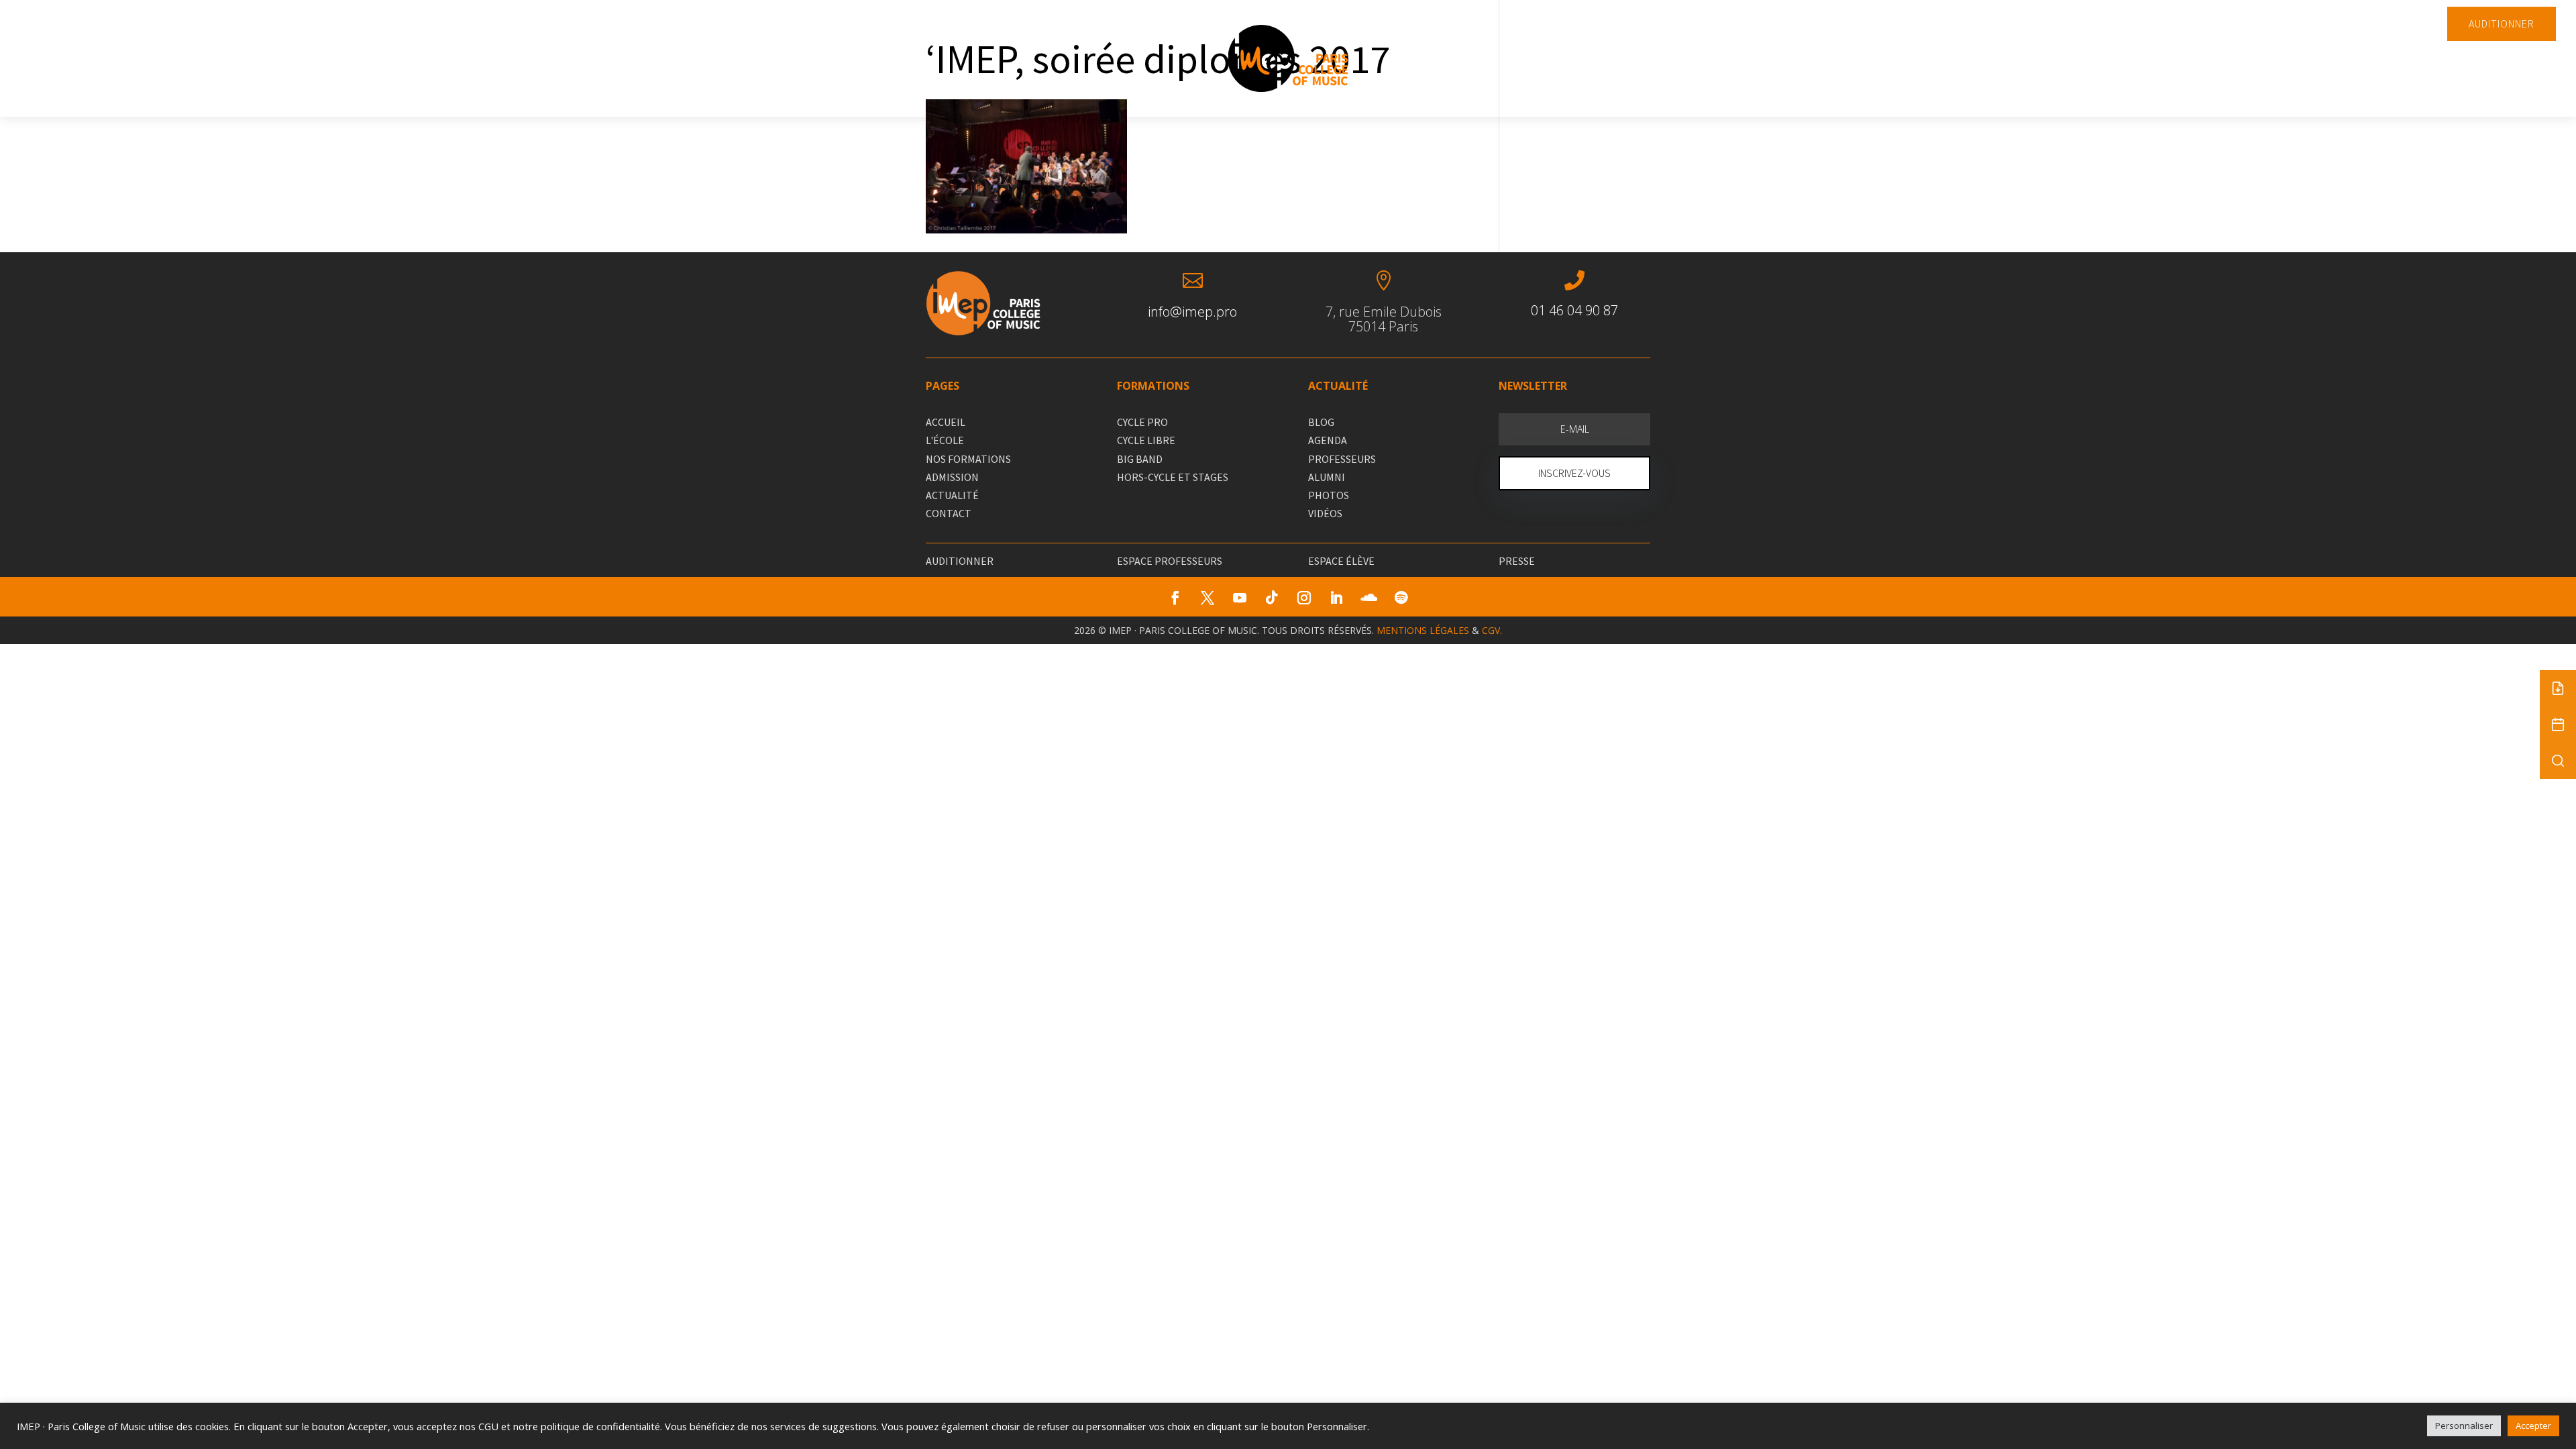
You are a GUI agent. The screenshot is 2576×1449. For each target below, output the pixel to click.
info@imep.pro (1192, 312)
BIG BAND (1140, 459)
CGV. (1492, 630)
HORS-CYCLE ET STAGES (1173, 477)
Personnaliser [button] (2464, 1426)
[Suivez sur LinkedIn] (1336, 598)
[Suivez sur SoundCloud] (1368, 598)
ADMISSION (952, 477)
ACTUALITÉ (952, 495)
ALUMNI (1327, 477)
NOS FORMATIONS (968, 459)
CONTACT (949, 513)
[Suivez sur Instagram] (1304, 598)
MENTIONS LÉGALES (1423, 630)
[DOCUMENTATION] (2558, 688)
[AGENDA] (2558, 724)
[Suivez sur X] (1207, 598)
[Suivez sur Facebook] (1175, 598)
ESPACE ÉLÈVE (1341, 561)
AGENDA (1328, 440)
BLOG (1321, 422)
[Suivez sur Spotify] (1401, 598)
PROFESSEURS (1342, 459)
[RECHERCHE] (2558, 761)
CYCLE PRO (1142, 422)
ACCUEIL (946, 422)
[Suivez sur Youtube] (1240, 598)
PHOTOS (1329, 495)
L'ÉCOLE (945, 440)
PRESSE (1517, 561)
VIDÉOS (1325, 513)
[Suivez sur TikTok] (1272, 598)
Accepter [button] (2533, 1426)
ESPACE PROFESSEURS (1170, 561)
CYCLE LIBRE (1146, 440)
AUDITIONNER (2502, 23)
